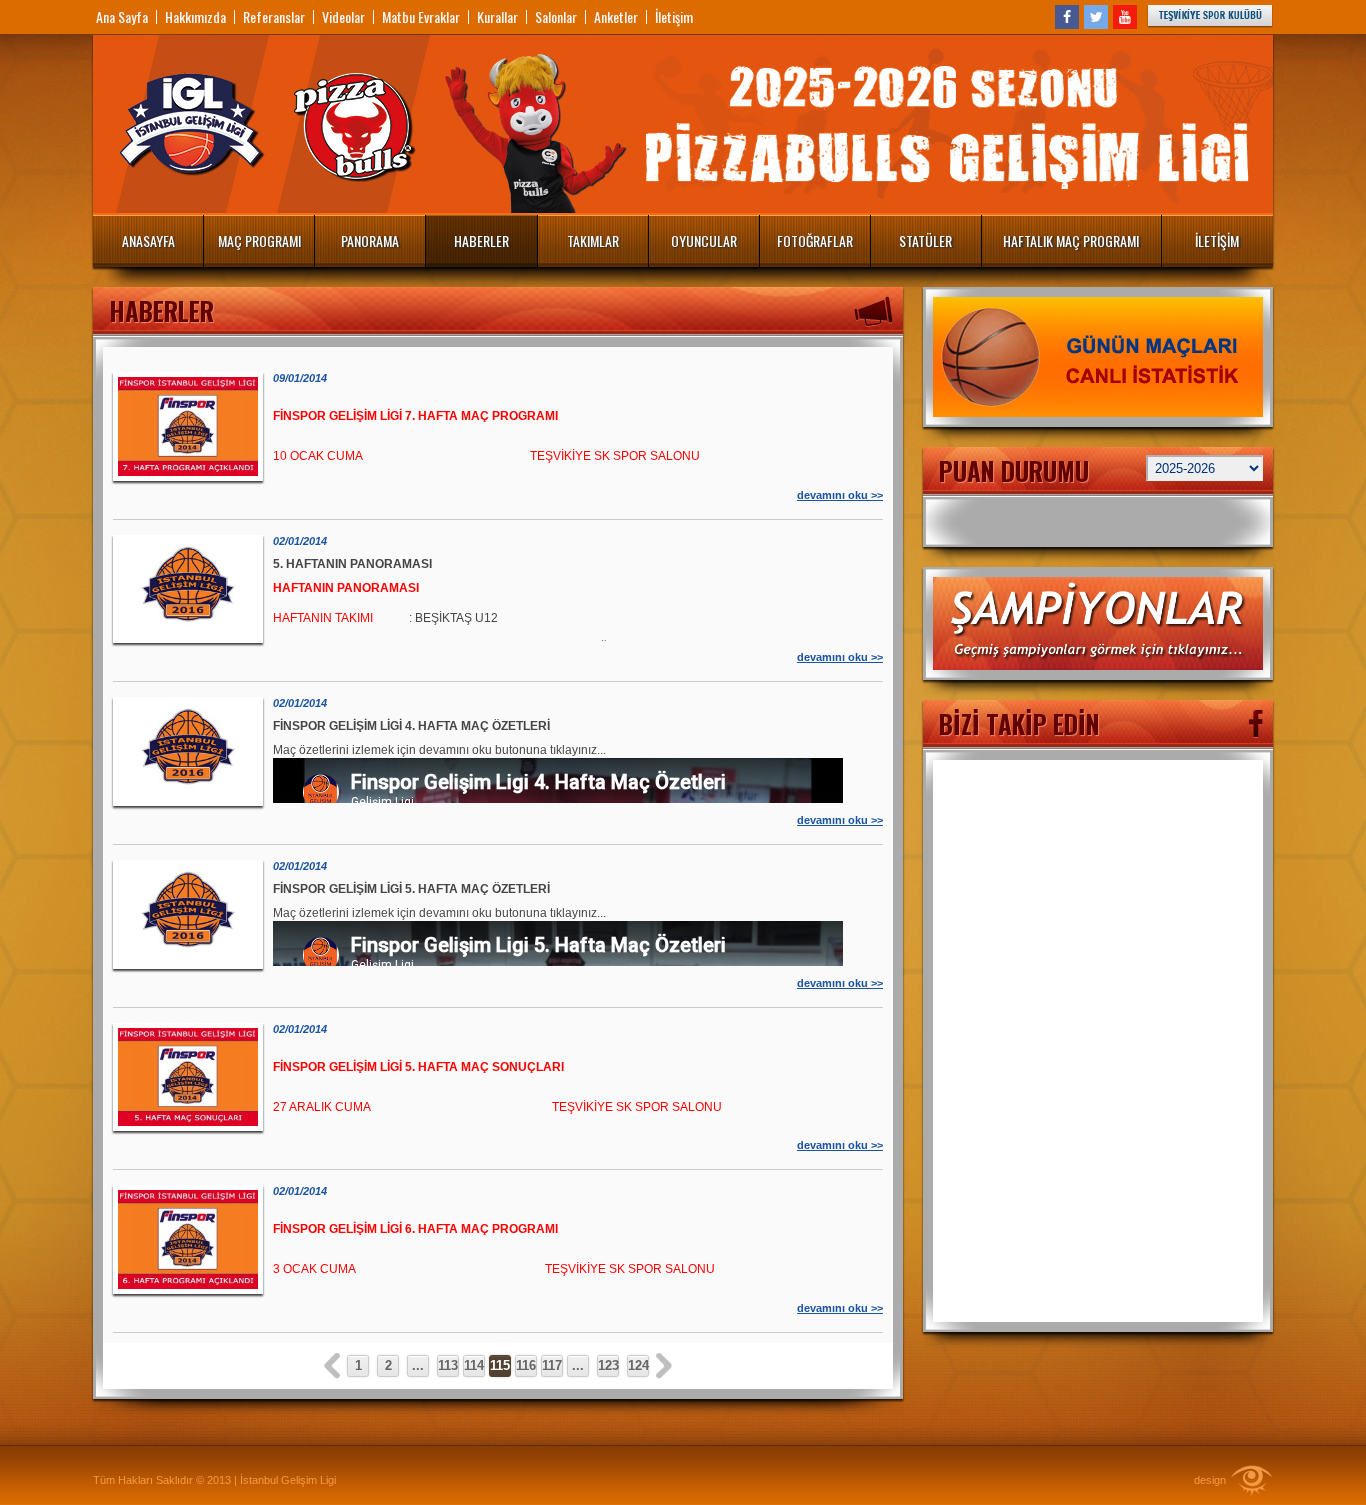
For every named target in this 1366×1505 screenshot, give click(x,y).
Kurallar (497, 17)
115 (500, 1365)
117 (552, 1365)
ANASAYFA (148, 240)
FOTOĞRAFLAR (815, 240)
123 (608, 1365)
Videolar (343, 17)
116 (526, 1365)
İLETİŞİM (1217, 240)
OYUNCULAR (704, 240)
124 (638, 1365)
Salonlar (556, 17)
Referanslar (274, 17)
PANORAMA (370, 240)
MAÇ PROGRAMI (259, 240)
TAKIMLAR (593, 240)
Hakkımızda (195, 17)
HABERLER (481, 240)
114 (474, 1365)
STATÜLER (925, 240)
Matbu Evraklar (421, 17)
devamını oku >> (840, 495)
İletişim (674, 17)
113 (448, 1365)
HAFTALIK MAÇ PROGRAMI (1071, 240)
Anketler (616, 17)
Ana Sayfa (122, 17)
